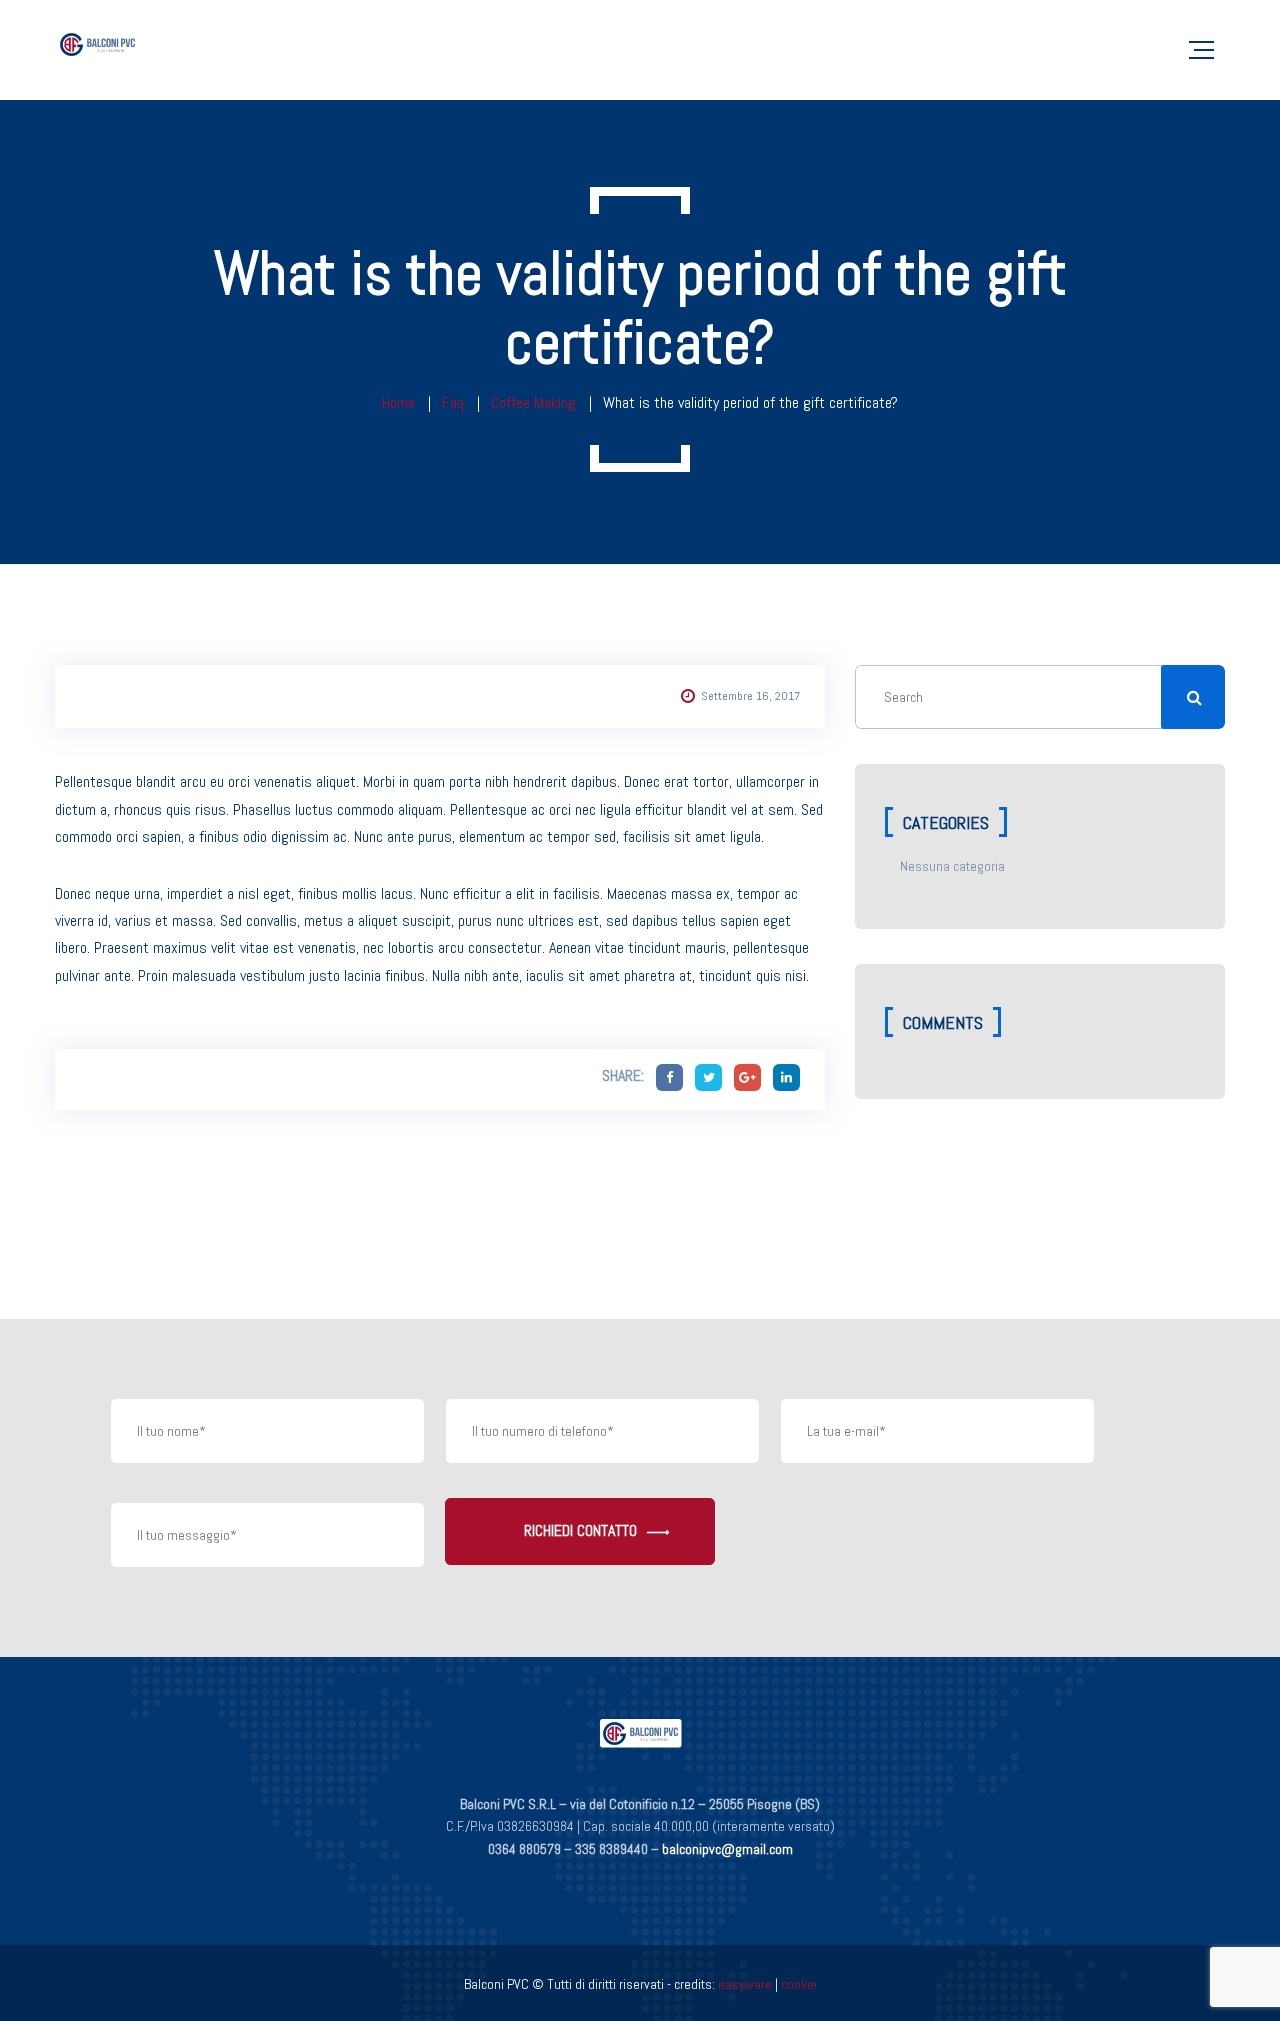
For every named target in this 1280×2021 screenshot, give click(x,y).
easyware (745, 1984)
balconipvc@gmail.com (727, 1849)
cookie (799, 1984)
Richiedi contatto (580, 1530)
